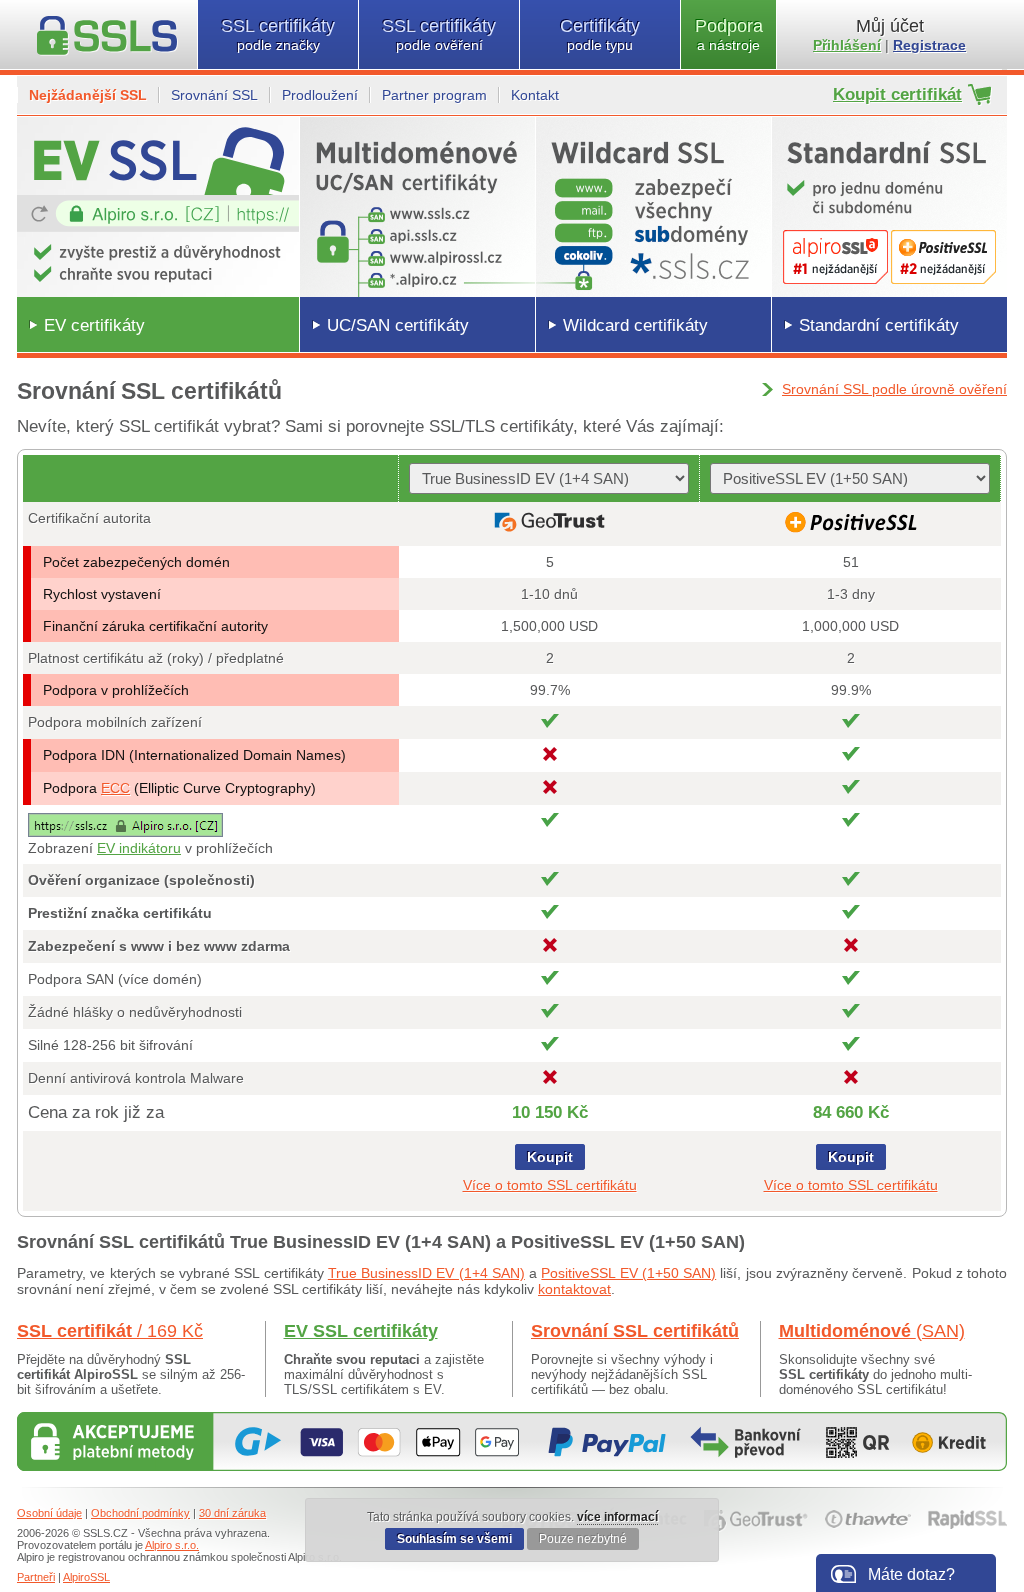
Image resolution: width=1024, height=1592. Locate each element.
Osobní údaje (49, 1513)
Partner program (434, 95)
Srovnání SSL (214, 95)
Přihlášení (847, 45)
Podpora (729, 34)
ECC (115, 788)
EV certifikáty (94, 325)
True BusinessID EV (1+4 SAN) (426, 1273)
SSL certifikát (110, 1331)
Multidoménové (872, 1331)
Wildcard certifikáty (635, 325)
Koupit (550, 1157)
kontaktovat (574, 1289)
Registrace (929, 45)
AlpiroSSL (86, 1577)
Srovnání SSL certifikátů (635, 1331)
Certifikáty (600, 34)
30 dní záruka (232, 1513)
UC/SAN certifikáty (398, 325)
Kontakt (535, 95)
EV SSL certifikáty (361, 1331)
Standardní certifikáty (879, 325)
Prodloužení (320, 95)
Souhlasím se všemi (454, 1539)
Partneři (36, 1577)
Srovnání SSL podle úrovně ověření (894, 389)
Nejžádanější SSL (88, 95)
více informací (617, 1517)
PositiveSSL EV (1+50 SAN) (628, 1273)
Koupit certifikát (897, 94)
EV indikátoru (139, 848)
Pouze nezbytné (583, 1539)
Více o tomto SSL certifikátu (550, 1185)
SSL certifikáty (278, 34)
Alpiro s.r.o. (172, 1545)
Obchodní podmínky (140, 1513)
